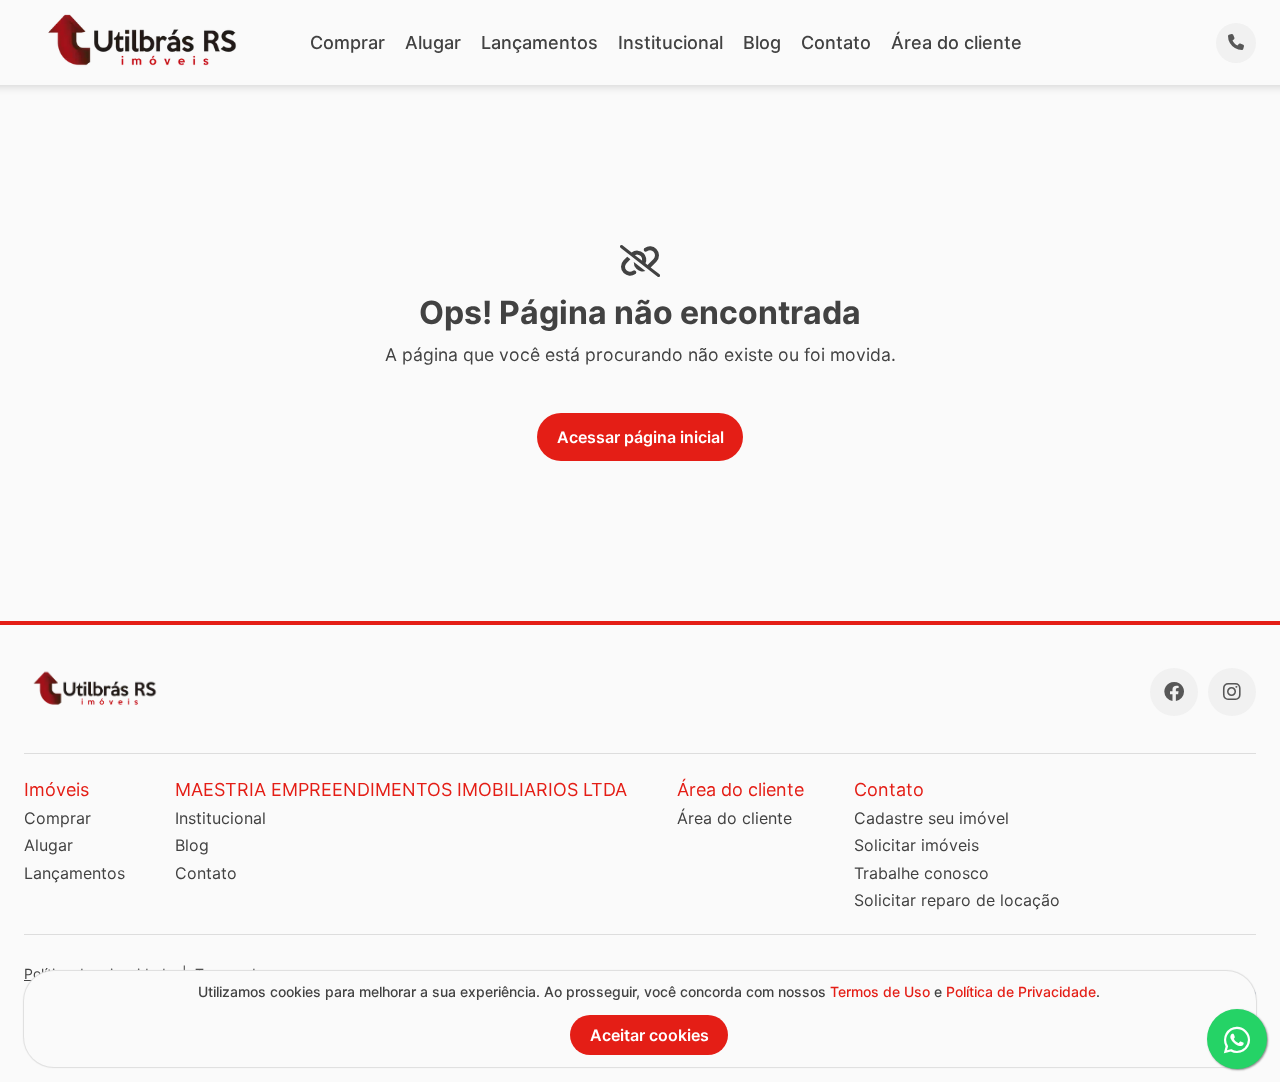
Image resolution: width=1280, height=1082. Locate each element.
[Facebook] (1174, 692)
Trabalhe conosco (921, 873)
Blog (762, 42)
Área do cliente (956, 42)
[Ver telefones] (1236, 43)
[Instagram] (1232, 692)
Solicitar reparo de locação (957, 900)
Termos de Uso (880, 991)
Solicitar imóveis (916, 845)
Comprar (347, 42)
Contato (836, 42)
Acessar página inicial (640, 437)
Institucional (670, 42)
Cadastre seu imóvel (931, 818)
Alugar (433, 42)
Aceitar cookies (649, 1035)
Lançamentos (539, 42)
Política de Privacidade (1021, 991)
